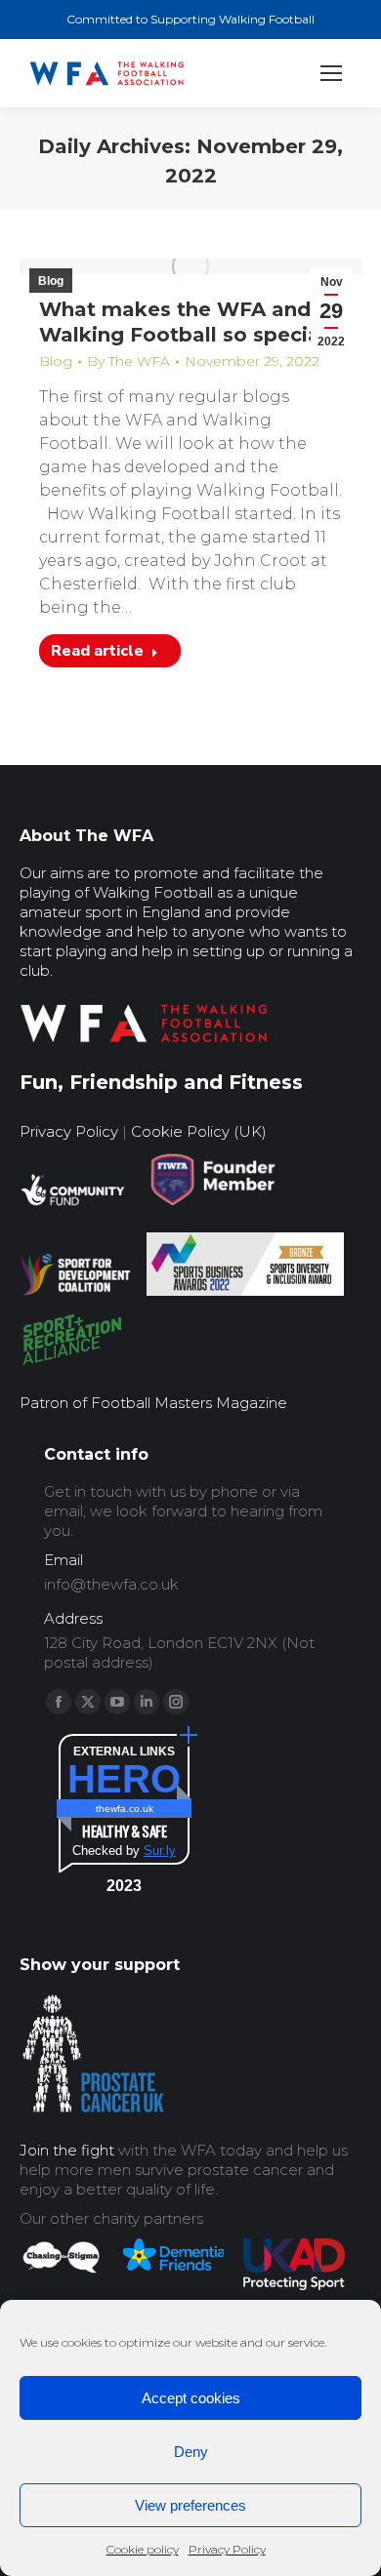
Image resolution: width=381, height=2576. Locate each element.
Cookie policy (143, 2549)
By (128, 361)
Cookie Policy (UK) (199, 1131)
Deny (191, 2452)
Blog (51, 281)
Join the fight (67, 2150)
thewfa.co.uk (125, 1809)
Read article (97, 651)
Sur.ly (160, 1851)
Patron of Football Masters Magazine (153, 1403)
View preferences (190, 2505)
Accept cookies (191, 2398)
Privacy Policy (227, 2549)
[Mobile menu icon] (331, 73)
